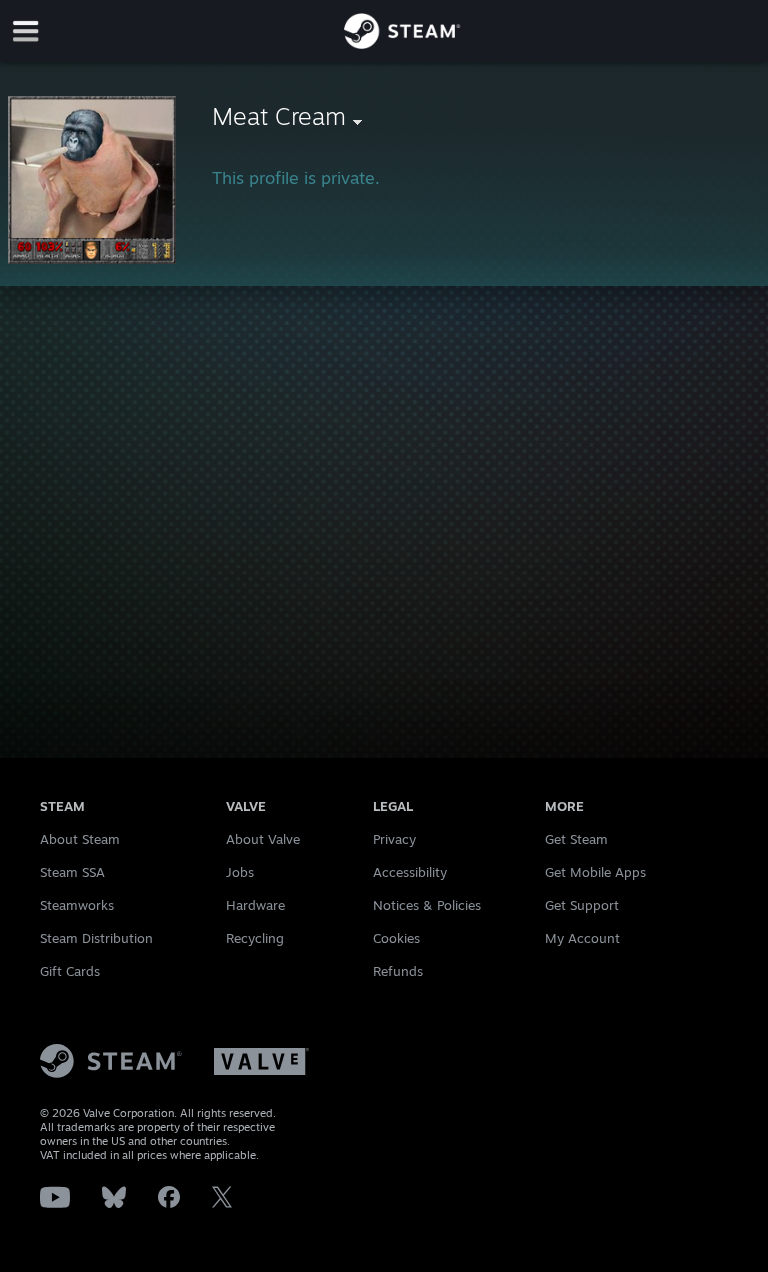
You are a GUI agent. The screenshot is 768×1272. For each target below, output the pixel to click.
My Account (582, 938)
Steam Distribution (96, 938)
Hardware (255, 905)
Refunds (398, 971)
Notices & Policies (427, 905)
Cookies (396, 938)
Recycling (255, 938)
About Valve (263, 839)
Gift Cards (70, 971)
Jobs (240, 872)
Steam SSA (72, 872)
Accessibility (410, 872)
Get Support (582, 905)
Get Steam (576, 839)
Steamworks (77, 905)
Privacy (394, 839)
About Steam (80, 839)
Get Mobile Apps (595, 872)
